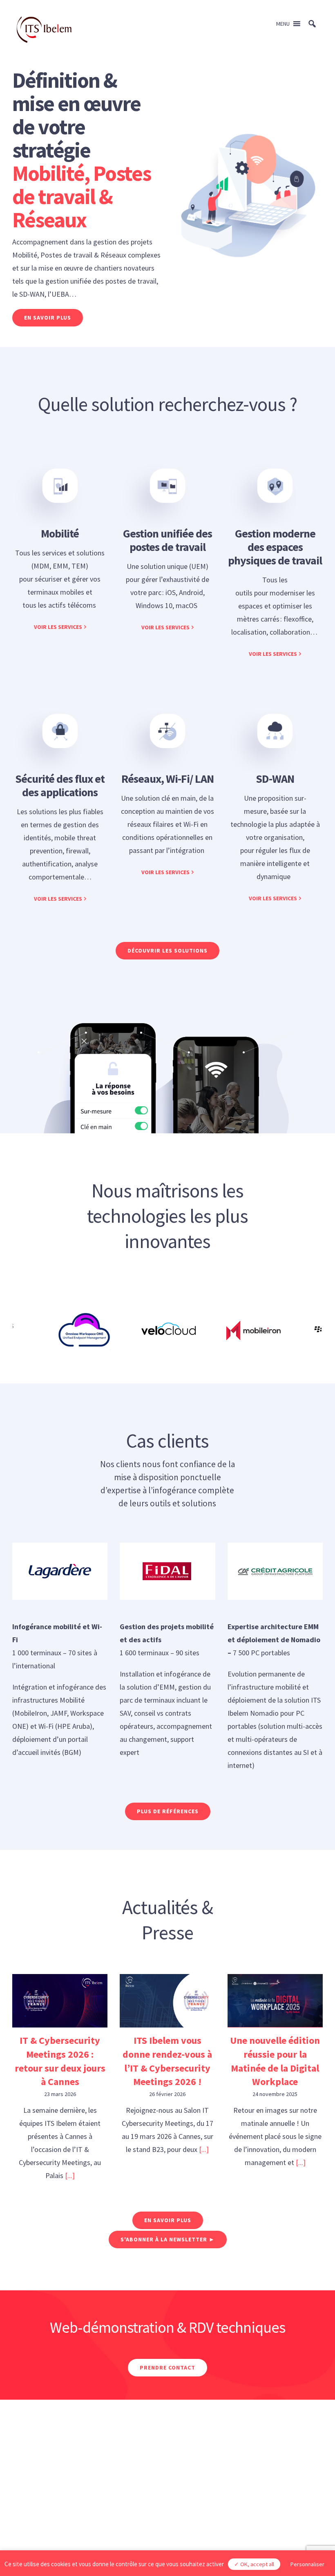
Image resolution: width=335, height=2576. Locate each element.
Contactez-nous (283, 2481)
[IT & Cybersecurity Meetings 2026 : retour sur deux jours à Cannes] (60, 2001)
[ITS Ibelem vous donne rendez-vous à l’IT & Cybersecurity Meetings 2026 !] (167, 2001)
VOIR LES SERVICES (58, 627)
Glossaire (200, 2481)
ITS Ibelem (82, 2481)
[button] (283, 24)
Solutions (25, 2481)
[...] (70, 2175)
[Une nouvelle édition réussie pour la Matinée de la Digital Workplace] (275, 2001)
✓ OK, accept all (254, 2564)
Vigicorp (200, 2516)
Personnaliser (307, 2564)
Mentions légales (144, 2516)
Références (142, 2481)
